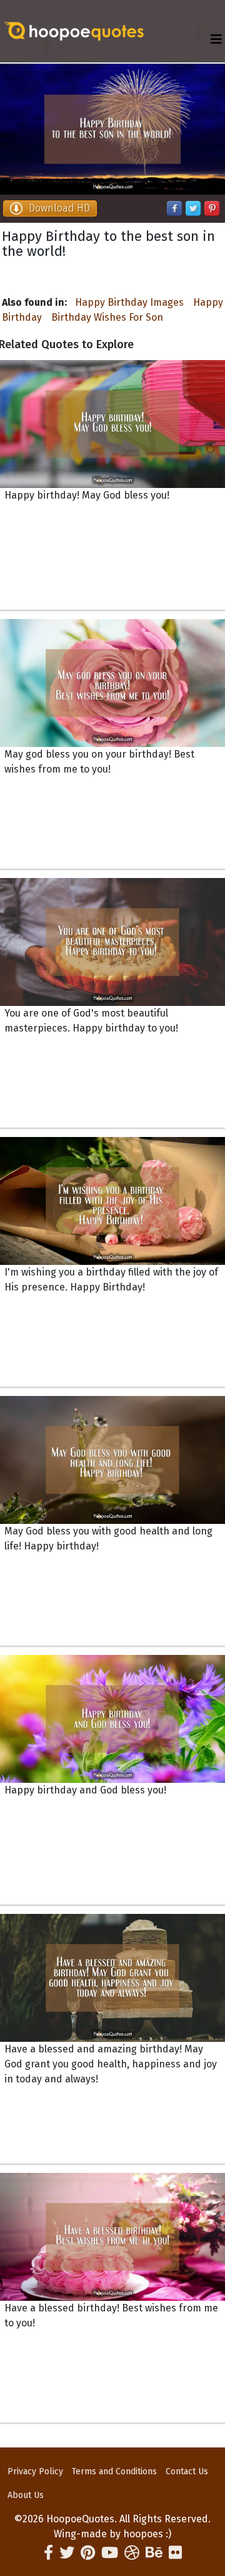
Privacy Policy (35, 2471)
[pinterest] (88, 2553)
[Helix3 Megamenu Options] (216, 40)
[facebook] (48, 2553)
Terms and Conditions (114, 2471)
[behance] (154, 2553)
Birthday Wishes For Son (107, 317)
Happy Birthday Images (129, 302)
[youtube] (110, 2553)
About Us (26, 2495)
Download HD (59, 208)
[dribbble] (132, 2553)
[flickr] (175, 2553)
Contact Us (187, 2471)
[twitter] (67, 2553)
